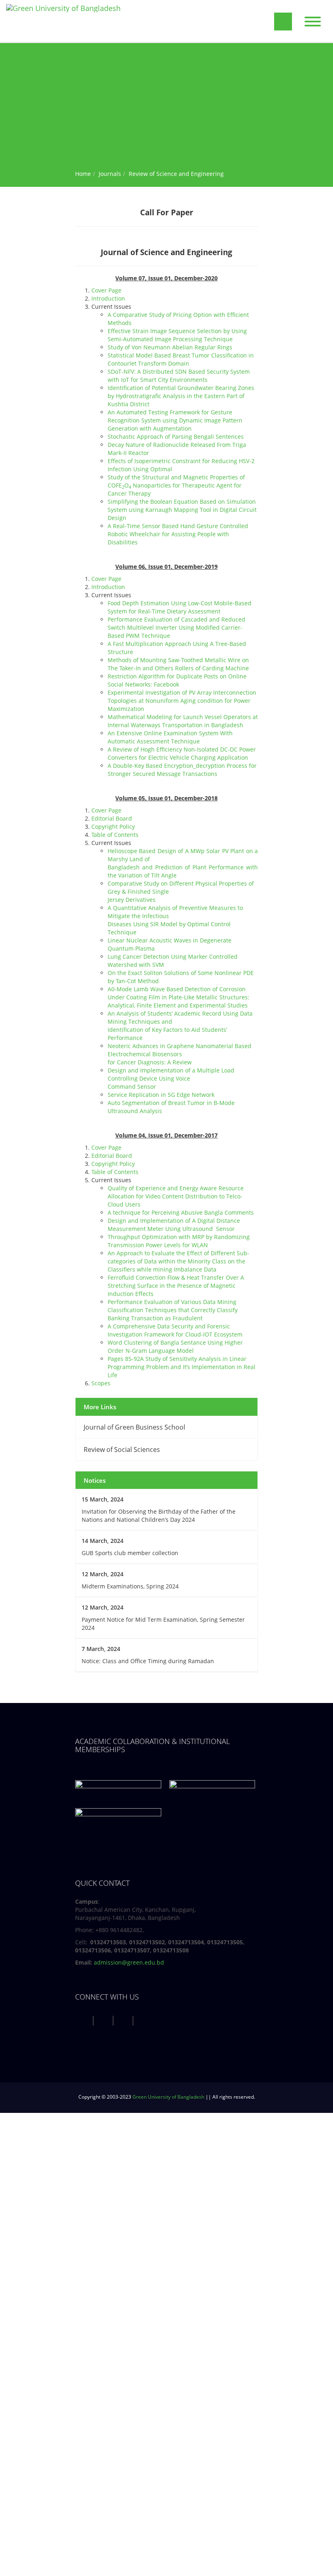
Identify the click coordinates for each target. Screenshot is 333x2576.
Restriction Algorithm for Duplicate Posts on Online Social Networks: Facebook (177, 680)
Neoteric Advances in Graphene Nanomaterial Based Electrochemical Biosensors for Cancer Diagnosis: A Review (179, 1054)
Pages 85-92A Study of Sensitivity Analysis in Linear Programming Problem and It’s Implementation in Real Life (182, 1367)
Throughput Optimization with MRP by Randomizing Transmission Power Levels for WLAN (179, 1241)
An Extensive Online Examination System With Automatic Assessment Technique (170, 737)
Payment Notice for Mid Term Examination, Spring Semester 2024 (163, 1624)
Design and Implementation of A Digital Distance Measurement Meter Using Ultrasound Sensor (174, 1225)
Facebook (84, 2020)
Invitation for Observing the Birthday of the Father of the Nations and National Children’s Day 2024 (159, 1515)
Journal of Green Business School (134, 1427)
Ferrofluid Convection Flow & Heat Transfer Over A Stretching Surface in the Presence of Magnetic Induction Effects (176, 1286)
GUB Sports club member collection (130, 1553)
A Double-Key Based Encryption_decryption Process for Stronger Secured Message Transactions (182, 770)
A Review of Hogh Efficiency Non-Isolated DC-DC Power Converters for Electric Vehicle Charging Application (182, 753)
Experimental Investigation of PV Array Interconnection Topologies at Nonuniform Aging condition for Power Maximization (182, 701)
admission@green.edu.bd (129, 1962)
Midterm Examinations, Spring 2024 (130, 1586)
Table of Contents (115, 835)
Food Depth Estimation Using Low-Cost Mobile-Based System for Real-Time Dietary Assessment (179, 607)
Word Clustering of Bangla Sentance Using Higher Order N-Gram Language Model (175, 1346)
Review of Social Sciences (122, 1449)
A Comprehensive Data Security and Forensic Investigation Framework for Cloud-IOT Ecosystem (175, 1330)
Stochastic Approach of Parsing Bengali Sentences (176, 437)
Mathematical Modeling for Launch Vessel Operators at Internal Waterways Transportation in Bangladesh (183, 721)
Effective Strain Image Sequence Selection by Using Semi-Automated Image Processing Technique (177, 335)
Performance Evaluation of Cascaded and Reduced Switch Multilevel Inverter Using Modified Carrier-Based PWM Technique (176, 627)
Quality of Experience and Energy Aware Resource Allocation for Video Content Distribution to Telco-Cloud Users (176, 1196)
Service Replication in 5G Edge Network (161, 1095)
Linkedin (144, 2020)
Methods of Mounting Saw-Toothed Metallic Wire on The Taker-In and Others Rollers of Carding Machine (178, 664)
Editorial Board (112, 818)
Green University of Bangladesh (168, 2097)
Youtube (124, 2020)
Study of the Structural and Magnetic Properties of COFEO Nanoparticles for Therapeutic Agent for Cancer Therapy (176, 485)
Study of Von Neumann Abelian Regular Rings (170, 347)
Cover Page (106, 290)
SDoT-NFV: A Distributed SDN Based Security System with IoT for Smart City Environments (179, 376)
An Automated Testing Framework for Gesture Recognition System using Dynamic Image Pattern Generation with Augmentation (175, 420)
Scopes (101, 1383)
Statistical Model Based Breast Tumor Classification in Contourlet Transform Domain (181, 359)
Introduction (108, 298)
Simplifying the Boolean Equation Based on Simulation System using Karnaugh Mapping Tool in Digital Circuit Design (182, 510)
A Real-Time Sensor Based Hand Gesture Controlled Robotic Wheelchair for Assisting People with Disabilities (178, 534)
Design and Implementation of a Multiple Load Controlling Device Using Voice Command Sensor (171, 1078)
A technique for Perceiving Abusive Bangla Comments (181, 1212)
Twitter (104, 2020)
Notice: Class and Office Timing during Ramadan (148, 1661)
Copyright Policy (113, 827)
